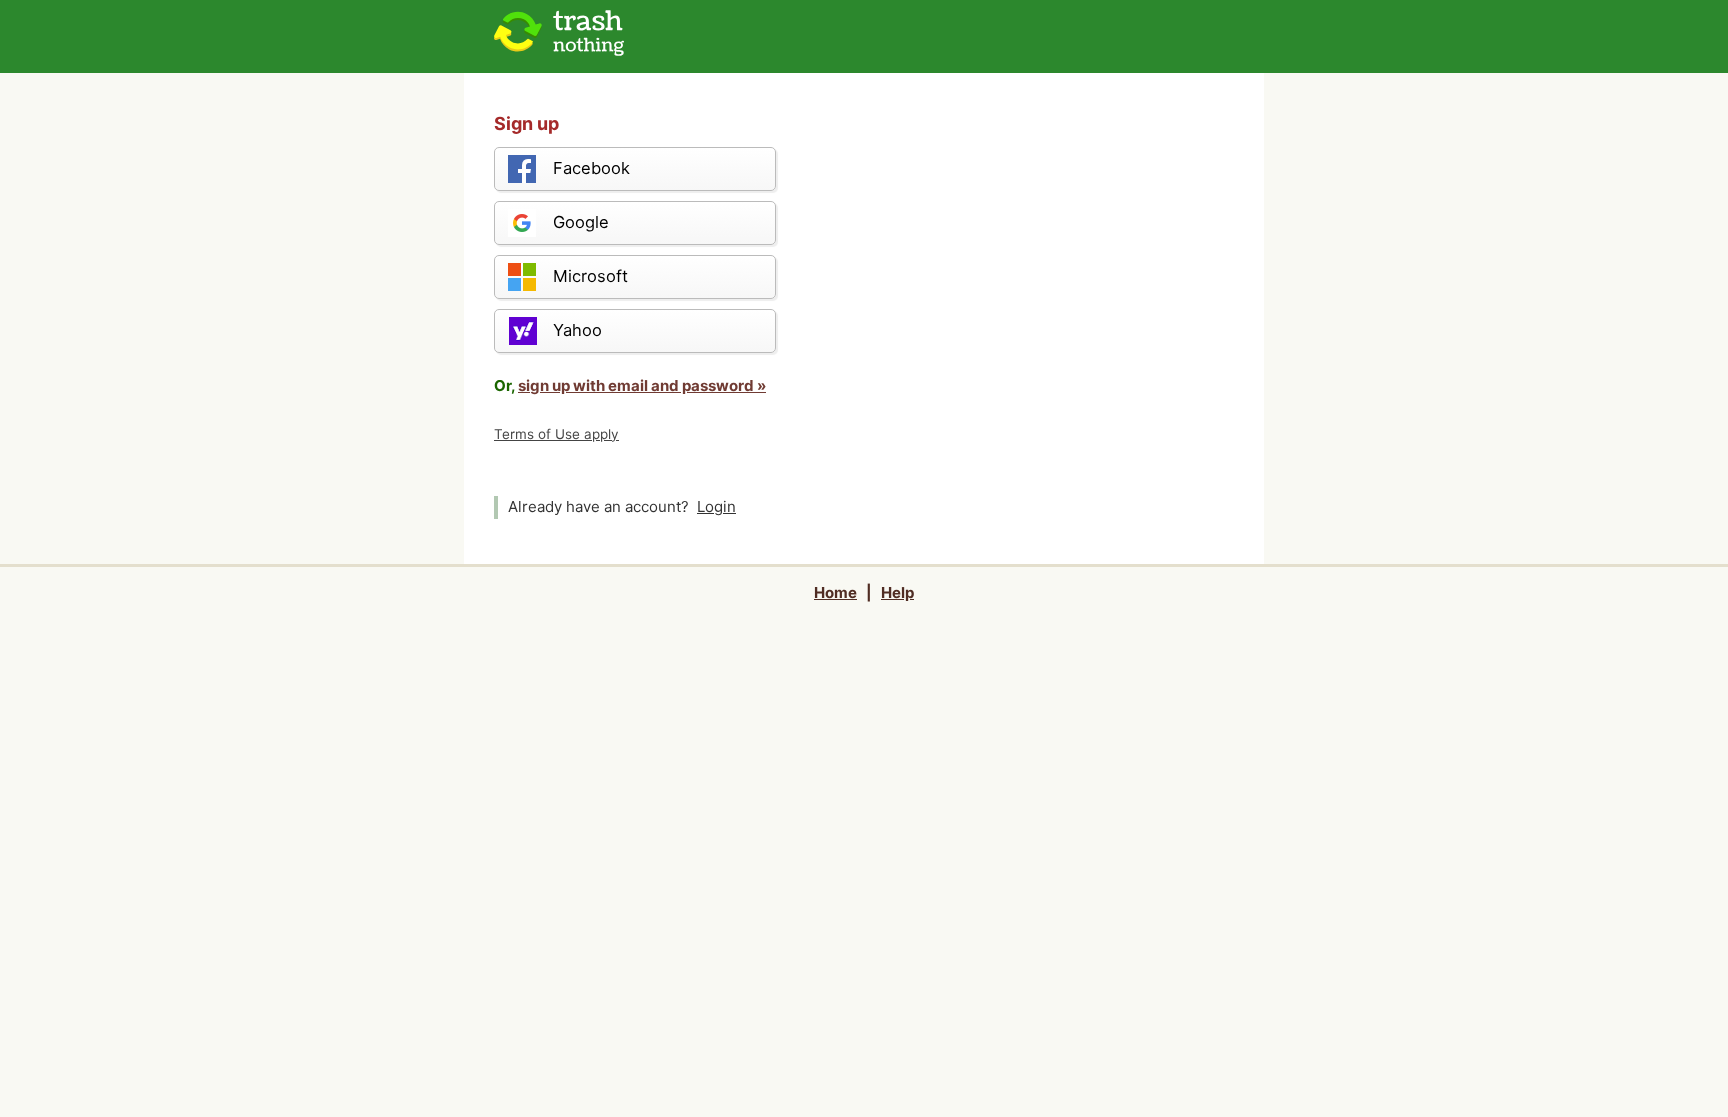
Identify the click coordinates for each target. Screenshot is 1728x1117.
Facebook (591, 168)
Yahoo (577, 330)
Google (581, 222)
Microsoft (590, 276)
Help (897, 592)
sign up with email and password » (642, 385)
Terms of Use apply (556, 434)
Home (835, 592)
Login (716, 506)
